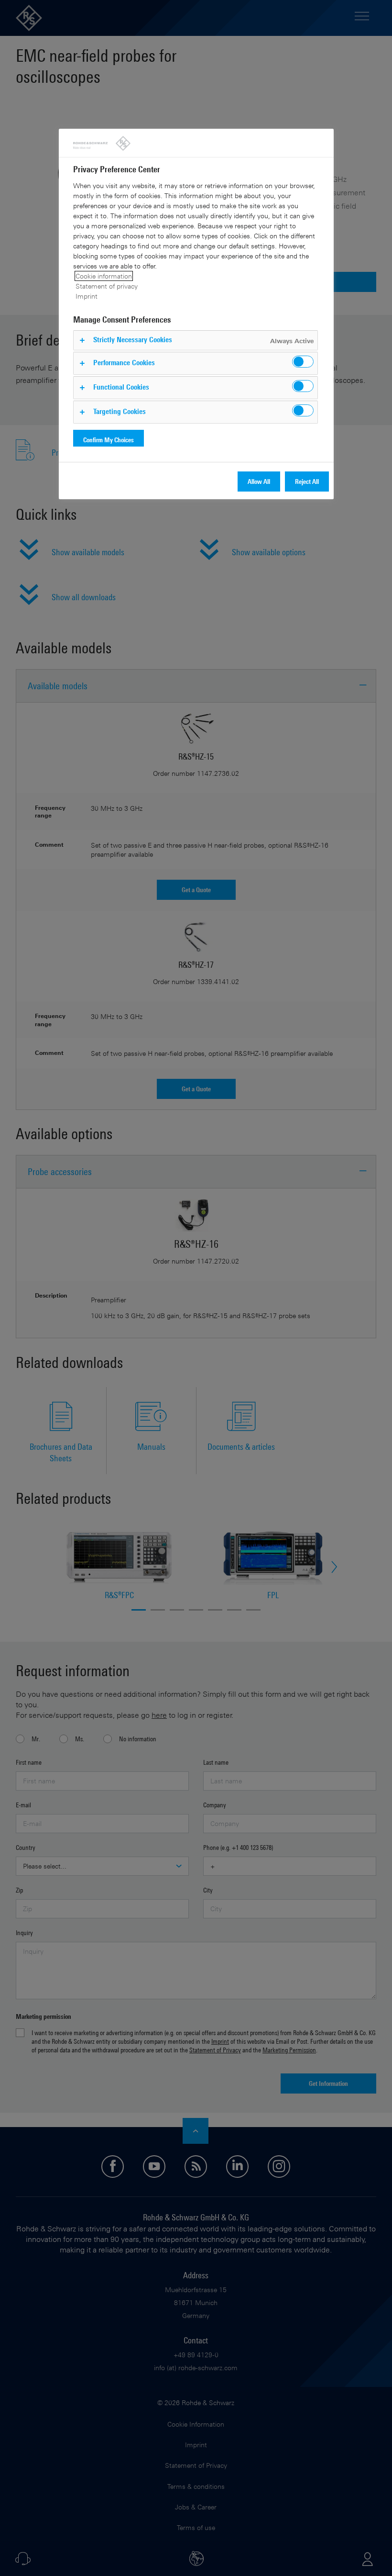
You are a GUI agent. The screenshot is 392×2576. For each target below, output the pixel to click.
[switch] (303, 362)
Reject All (307, 481)
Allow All (259, 481)
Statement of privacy (107, 286)
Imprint (87, 296)
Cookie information (104, 276)
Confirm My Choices (109, 440)
